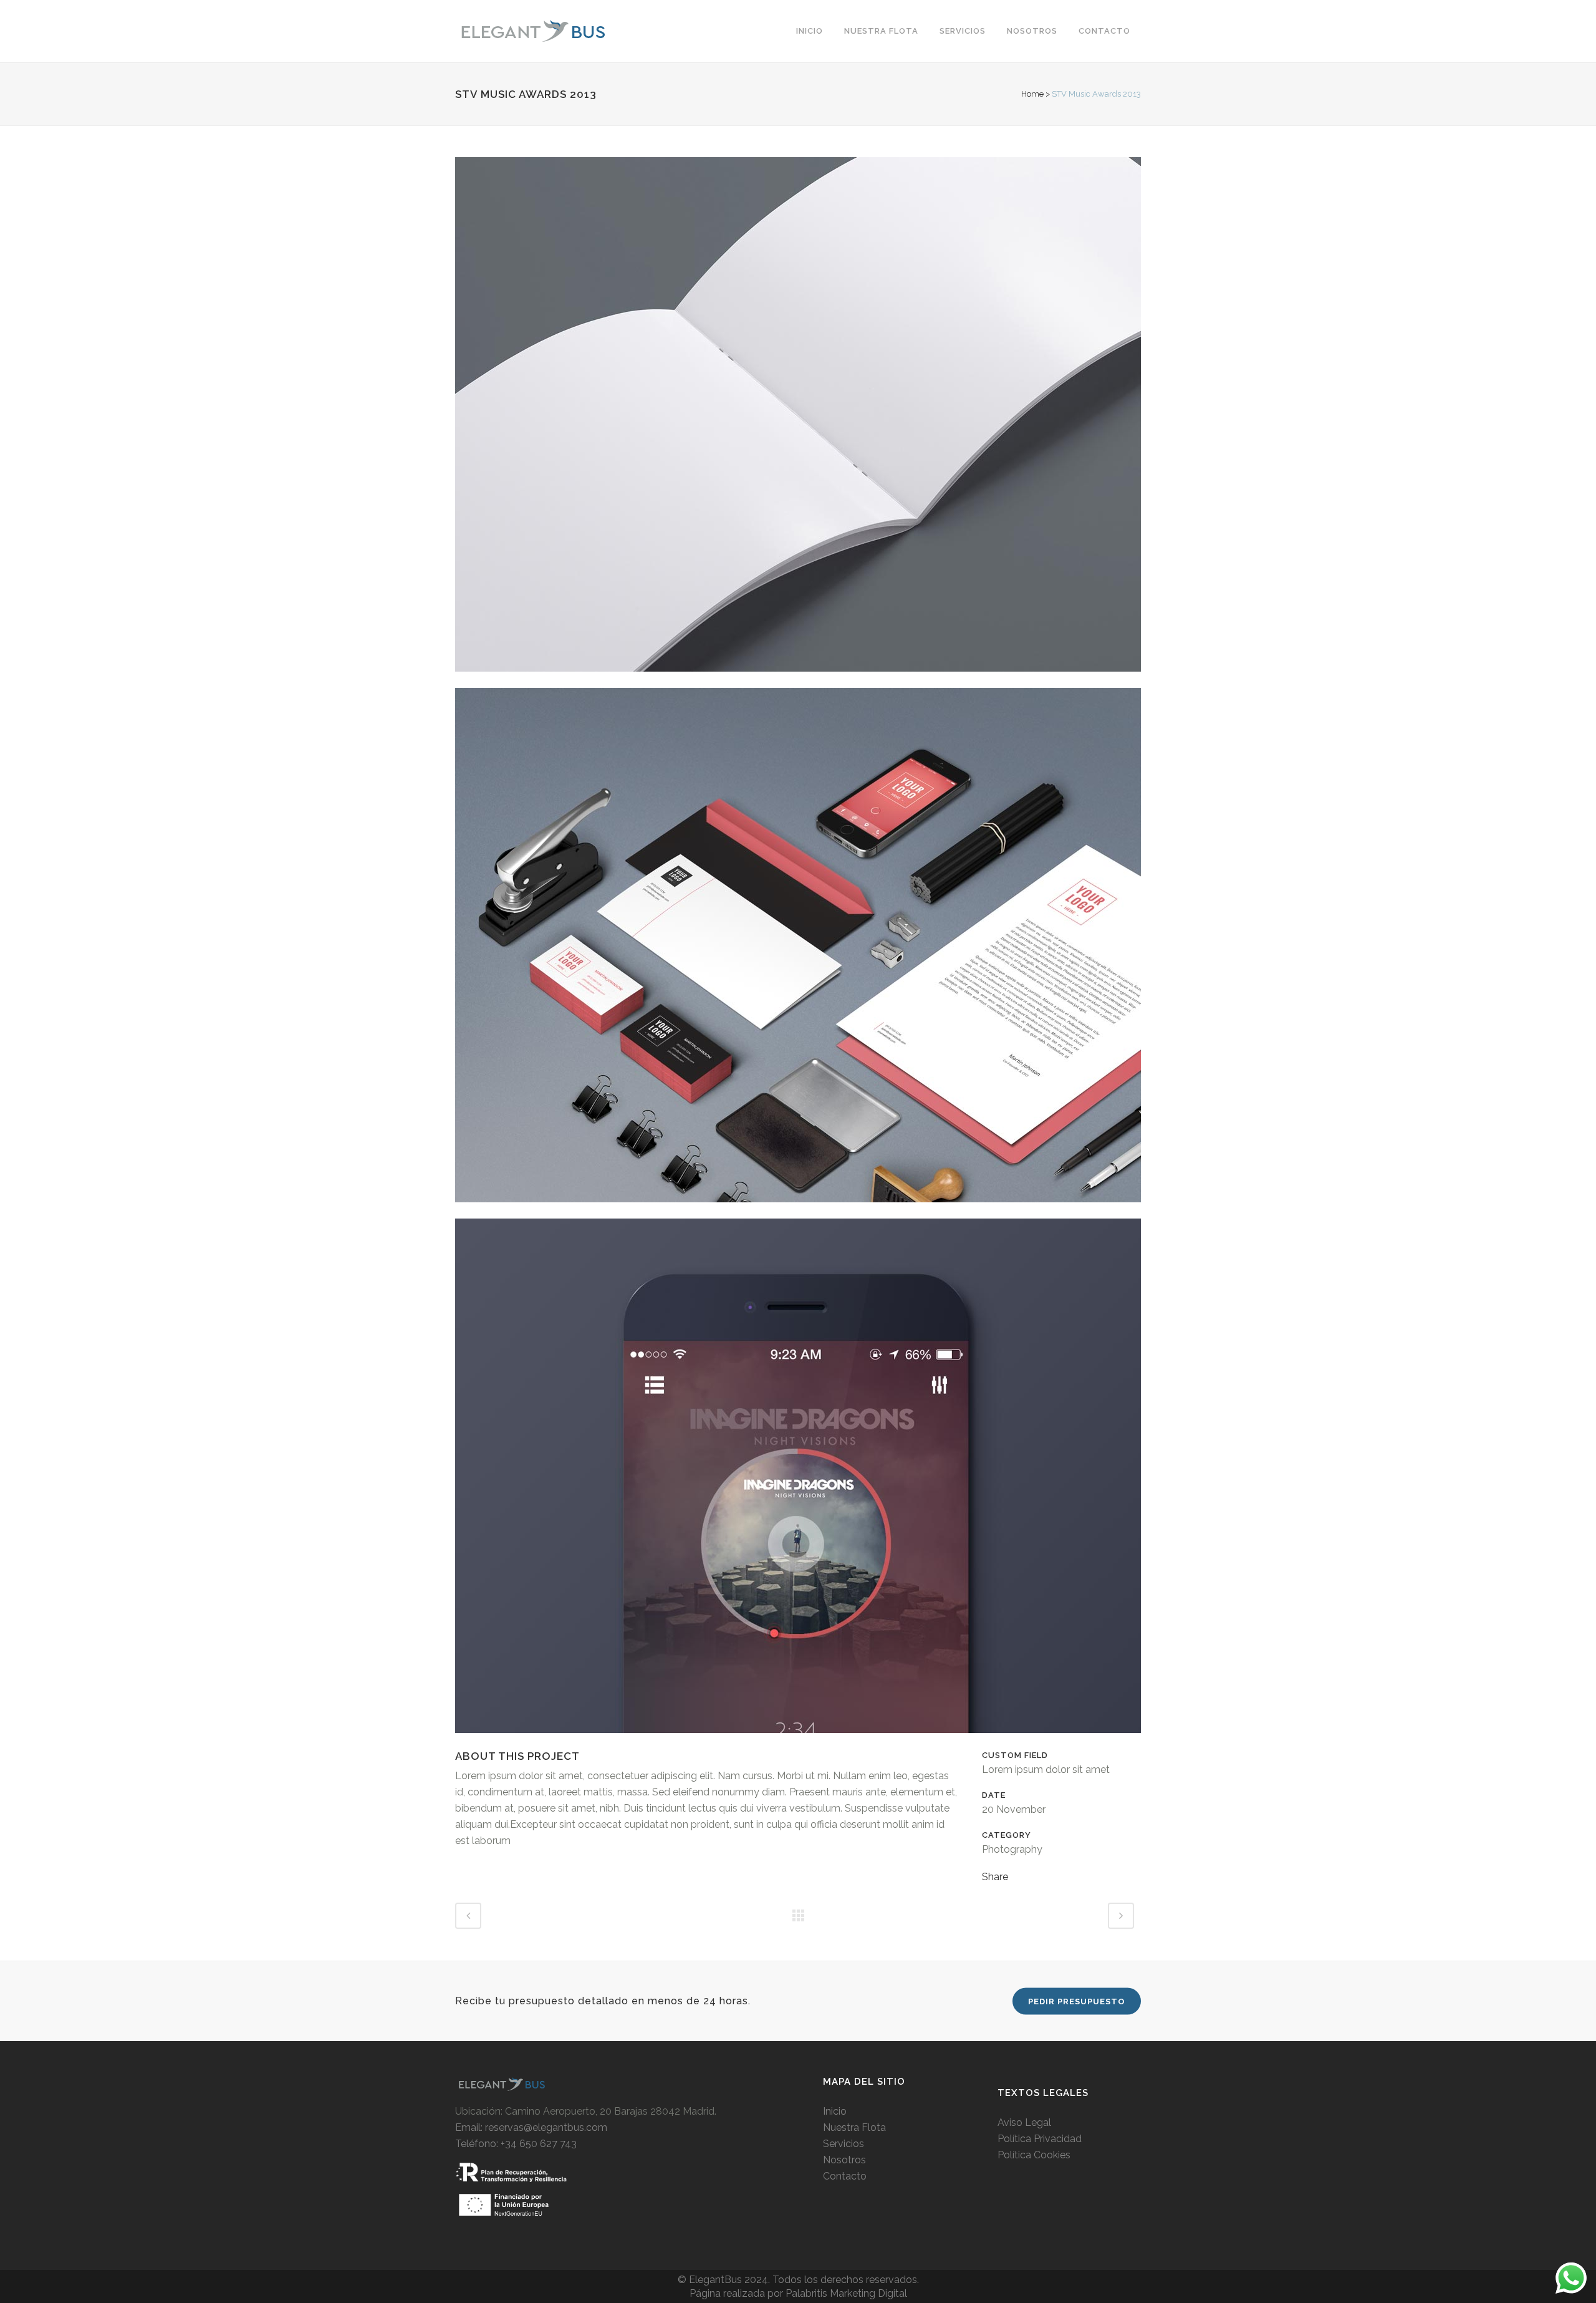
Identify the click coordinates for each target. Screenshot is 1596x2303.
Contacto (845, 2176)
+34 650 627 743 (539, 2144)
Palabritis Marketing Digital (846, 2293)
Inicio (835, 2111)
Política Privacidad (1040, 2139)
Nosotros (844, 2160)
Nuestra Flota (854, 2127)
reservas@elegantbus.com (546, 2127)
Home (1032, 94)
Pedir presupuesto (1077, 2001)
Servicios (844, 2144)
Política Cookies (1034, 2155)
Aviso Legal (1024, 2122)
